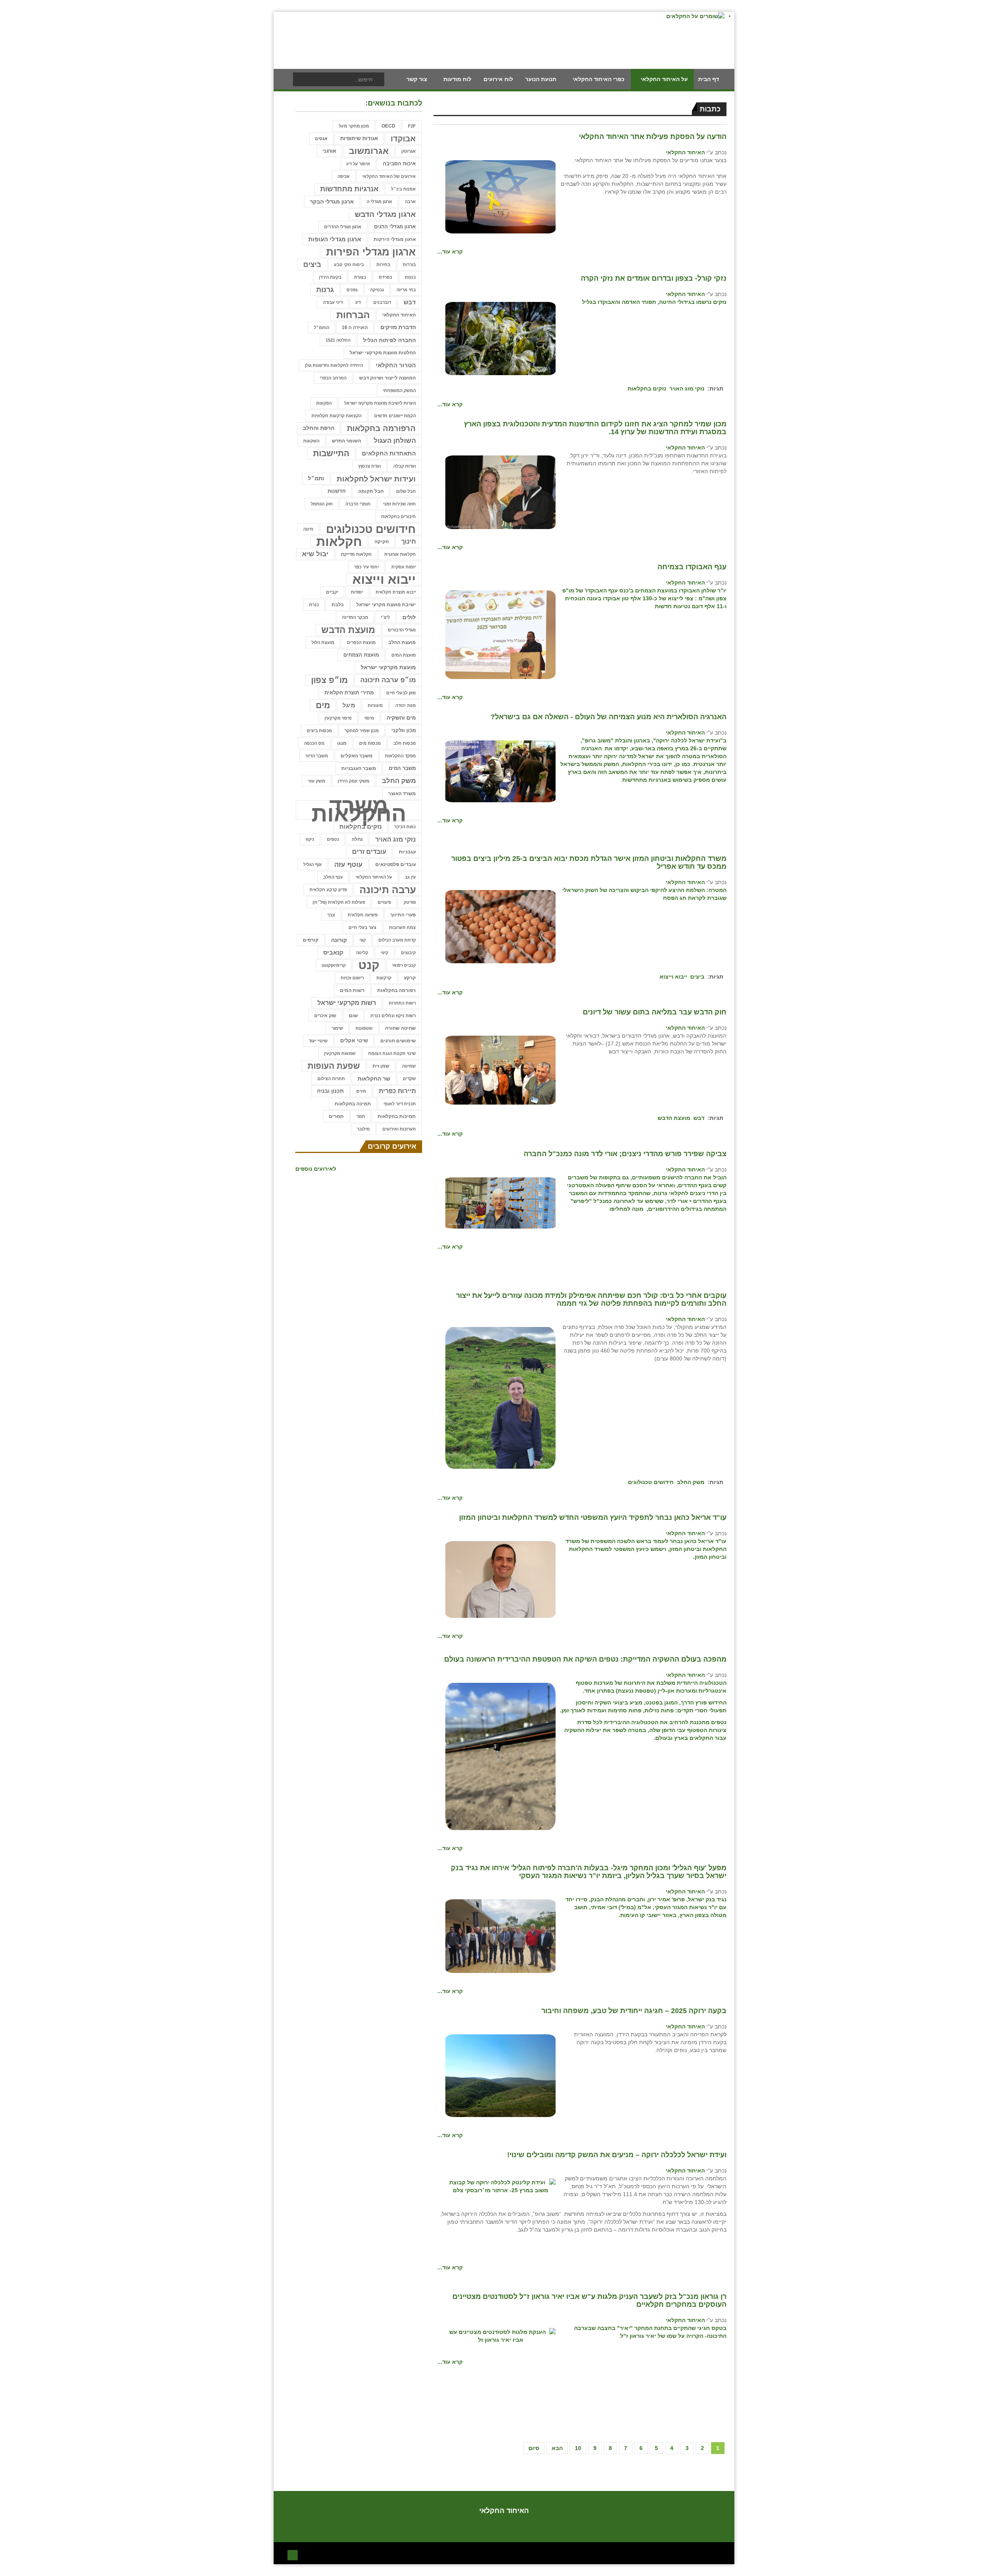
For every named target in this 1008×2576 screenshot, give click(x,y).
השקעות (311, 441)
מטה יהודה (406, 705)
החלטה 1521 (338, 340)
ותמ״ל (316, 478)
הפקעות (324, 403)
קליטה (362, 953)
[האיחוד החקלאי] (500, 196)
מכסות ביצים (319, 731)
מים (323, 705)
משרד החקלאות (359, 810)
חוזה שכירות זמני (399, 504)
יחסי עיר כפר (366, 567)
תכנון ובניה (330, 1091)
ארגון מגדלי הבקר (332, 202)
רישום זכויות (352, 978)
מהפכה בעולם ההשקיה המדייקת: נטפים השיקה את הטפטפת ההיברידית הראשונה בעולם (585, 1659)
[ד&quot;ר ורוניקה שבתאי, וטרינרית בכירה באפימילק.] (500, 1397)
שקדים (409, 1079)
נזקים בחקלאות (647, 389)
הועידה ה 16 (355, 327)
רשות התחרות (402, 1003)
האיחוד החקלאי (685, 152)
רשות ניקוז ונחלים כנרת (393, 1016)
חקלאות (339, 542)
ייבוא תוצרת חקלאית (396, 592)
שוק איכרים (325, 1016)
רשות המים (352, 990)
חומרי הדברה (358, 504)
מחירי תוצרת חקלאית (349, 693)
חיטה (308, 529)
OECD (388, 126)
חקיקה (382, 542)
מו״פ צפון (329, 680)
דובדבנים (382, 302)
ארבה (410, 202)
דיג (358, 302)
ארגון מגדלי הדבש (385, 214)
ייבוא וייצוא (673, 977)
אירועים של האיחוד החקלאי (389, 176)
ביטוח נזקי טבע (349, 265)
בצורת (360, 277)
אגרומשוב (369, 151)
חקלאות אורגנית (400, 554)
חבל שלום (406, 491)
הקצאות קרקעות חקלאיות (336, 416)
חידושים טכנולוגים (651, 1482)
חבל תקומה (371, 491)
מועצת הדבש (674, 1118)
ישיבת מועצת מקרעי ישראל (386, 604)
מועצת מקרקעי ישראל (388, 667)
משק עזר (317, 781)
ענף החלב (333, 877)
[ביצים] (500, 926)
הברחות (353, 315)
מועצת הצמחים (361, 655)
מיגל (349, 705)
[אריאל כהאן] (500, 1579)
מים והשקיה (401, 718)
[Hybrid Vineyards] (500, 1756)
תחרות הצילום (331, 1079)
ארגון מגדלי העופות (335, 239)
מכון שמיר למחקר (362, 731)
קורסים (311, 940)
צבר (331, 915)
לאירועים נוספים (316, 1169)
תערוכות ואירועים (399, 1129)
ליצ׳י (385, 617)
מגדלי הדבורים (402, 630)
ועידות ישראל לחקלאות (376, 479)
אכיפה (344, 176)
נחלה (357, 839)
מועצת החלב (402, 642)
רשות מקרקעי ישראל (347, 1003)
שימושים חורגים (398, 1041)
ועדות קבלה (405, 466)
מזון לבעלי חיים (401, 693)
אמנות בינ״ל (403, 189)
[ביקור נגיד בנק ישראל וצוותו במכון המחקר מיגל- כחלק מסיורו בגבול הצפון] (500, 1936)
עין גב (410, 877)
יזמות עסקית (404, 567)
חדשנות (337, 491)
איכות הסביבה (399, 164)
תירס (361, 1091)
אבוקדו (403, 139)
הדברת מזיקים (398, 327)
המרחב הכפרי (333, 378)
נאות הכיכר (405, 827)
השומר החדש (346, 441)
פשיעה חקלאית (363, 915)
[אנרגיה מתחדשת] (500, 771)
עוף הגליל (312, 864)
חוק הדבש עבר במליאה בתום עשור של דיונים (655, 1012)
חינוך (409, 541)
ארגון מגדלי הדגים (395, 227)
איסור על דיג (358, 164)
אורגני (329, 151)
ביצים (697, 977)
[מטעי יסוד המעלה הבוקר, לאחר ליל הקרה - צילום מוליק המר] (500, 338)
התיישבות (331, 453)
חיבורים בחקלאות (398, 516)
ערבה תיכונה (388, 890)
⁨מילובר (363, 1129)
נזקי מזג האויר (687, 389)
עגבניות (407, 852)
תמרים (336, 1116)
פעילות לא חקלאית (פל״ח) (339, 902)
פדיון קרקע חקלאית (328, 890)
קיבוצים (408, 953)
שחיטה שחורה (400, 1028)
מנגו (342, 743)
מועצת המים (404, 655)
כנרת (314, 605)
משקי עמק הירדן (354, 781)
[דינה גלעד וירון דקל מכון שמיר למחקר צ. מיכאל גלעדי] (500, 492)
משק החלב (691, 1482)
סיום (534, 2448)
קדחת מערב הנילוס (397, 940)
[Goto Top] (293, 2554)
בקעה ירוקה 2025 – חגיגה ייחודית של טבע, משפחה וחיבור (634, 2011)
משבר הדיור (317, 756)
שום (353, 1015)
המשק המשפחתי (399, 390)
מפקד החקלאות (400, 756)
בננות (410, 277)
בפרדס (385, 277)
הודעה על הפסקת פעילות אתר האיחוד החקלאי (653, 137)
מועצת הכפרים (361, 642)
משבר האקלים (357, 756)
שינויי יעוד (318, 1041)
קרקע (410, 978)
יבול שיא (315, 554)
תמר (361, 1116)
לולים (409, 617)
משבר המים (402, 768)
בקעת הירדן (330, 277)
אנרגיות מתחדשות (349, 189)
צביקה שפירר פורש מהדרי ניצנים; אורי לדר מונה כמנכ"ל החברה (625, 1154)
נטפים (333, 839)
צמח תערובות (402, 927)
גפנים (352, 290)
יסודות (357, 592)
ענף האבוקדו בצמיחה (692, 567)
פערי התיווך (403, 915)
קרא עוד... (450, 252)
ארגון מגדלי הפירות (371, 252)
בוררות (409, 265)
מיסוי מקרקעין (338, 718)
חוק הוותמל (322, 504)
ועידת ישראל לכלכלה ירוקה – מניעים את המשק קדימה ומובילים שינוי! (617, 2155)
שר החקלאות (374, 1079)
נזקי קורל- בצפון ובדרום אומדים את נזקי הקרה (654, 278)
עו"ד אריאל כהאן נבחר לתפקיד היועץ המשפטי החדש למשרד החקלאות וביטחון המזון (593, 1517)
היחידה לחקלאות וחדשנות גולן (334, 365)
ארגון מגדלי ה (379, 202)
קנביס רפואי (404, 965)
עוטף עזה (348, 864)
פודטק (410, 902)
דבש (699, 1118)
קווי (363, 940)
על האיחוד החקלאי (374, 877)
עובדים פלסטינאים (396, 864)
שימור (337, 1028)
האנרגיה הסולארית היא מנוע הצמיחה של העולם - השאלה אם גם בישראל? (609, 717)
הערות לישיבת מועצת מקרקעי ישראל (380, 403)
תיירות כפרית (397, 1091)
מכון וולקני (404, 730)
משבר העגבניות (359, 768)
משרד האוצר (402, 794)
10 (578, 2448)
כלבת (338, 604)
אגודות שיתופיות (359, 138)
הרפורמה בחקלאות (381, 428)
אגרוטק (409, 151)
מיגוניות (375, 705)
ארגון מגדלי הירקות (395, 239)
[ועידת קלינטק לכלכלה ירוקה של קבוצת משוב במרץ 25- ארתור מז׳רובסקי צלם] (500, 2186)
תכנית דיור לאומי (400, 1104)
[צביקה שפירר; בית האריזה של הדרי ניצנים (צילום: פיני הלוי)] (500, 1202)
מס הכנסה (314, 743)
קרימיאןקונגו (334, 965)
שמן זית (381, 1066)
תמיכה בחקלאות (353, 1104)
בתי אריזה (406, 290)
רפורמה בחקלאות (397, 990)
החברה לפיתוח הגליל (389, 340)
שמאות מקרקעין (340, 1053)
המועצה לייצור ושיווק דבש (387, 378)
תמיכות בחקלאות (397, 1116)
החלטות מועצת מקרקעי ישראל (383, 353)
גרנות (325, 290)
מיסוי (369, 718)
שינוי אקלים (354, 1041)
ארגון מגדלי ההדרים (343, 227)
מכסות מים (370, 743)
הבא (557, 2448)
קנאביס (333, 952)
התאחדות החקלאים (389, 453)
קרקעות (384, 978)
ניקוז (310, 839)
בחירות (383, 265)
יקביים (332, 592)
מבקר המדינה (355, 617)
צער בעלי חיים (362, 927)
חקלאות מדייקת (356, 554)
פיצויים (384, 902)
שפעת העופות (334, 1066)
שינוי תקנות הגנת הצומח (392, 1053)
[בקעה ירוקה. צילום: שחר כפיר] (500, 2075)
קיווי (384, 953)
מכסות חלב (405, 743)
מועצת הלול (323, 642)
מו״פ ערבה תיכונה (388, 680)
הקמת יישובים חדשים (395, 416)
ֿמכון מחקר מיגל (354, 126)
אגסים (321, 139)
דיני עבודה (333, 302)
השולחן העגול (395, 441)
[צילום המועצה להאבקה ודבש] (500, 1070)
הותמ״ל (321, 328)
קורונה (339, 940)
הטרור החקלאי (396, 365)
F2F (412, 126)
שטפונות (364, 1028)
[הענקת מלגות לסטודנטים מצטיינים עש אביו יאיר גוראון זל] (500, 2335)
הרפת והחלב (319, 428)
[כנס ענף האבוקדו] (500, 634)
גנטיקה (377, 290)
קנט (369, 965)
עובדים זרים (369, 852)
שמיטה (409, 1066)
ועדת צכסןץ (370, 466)
